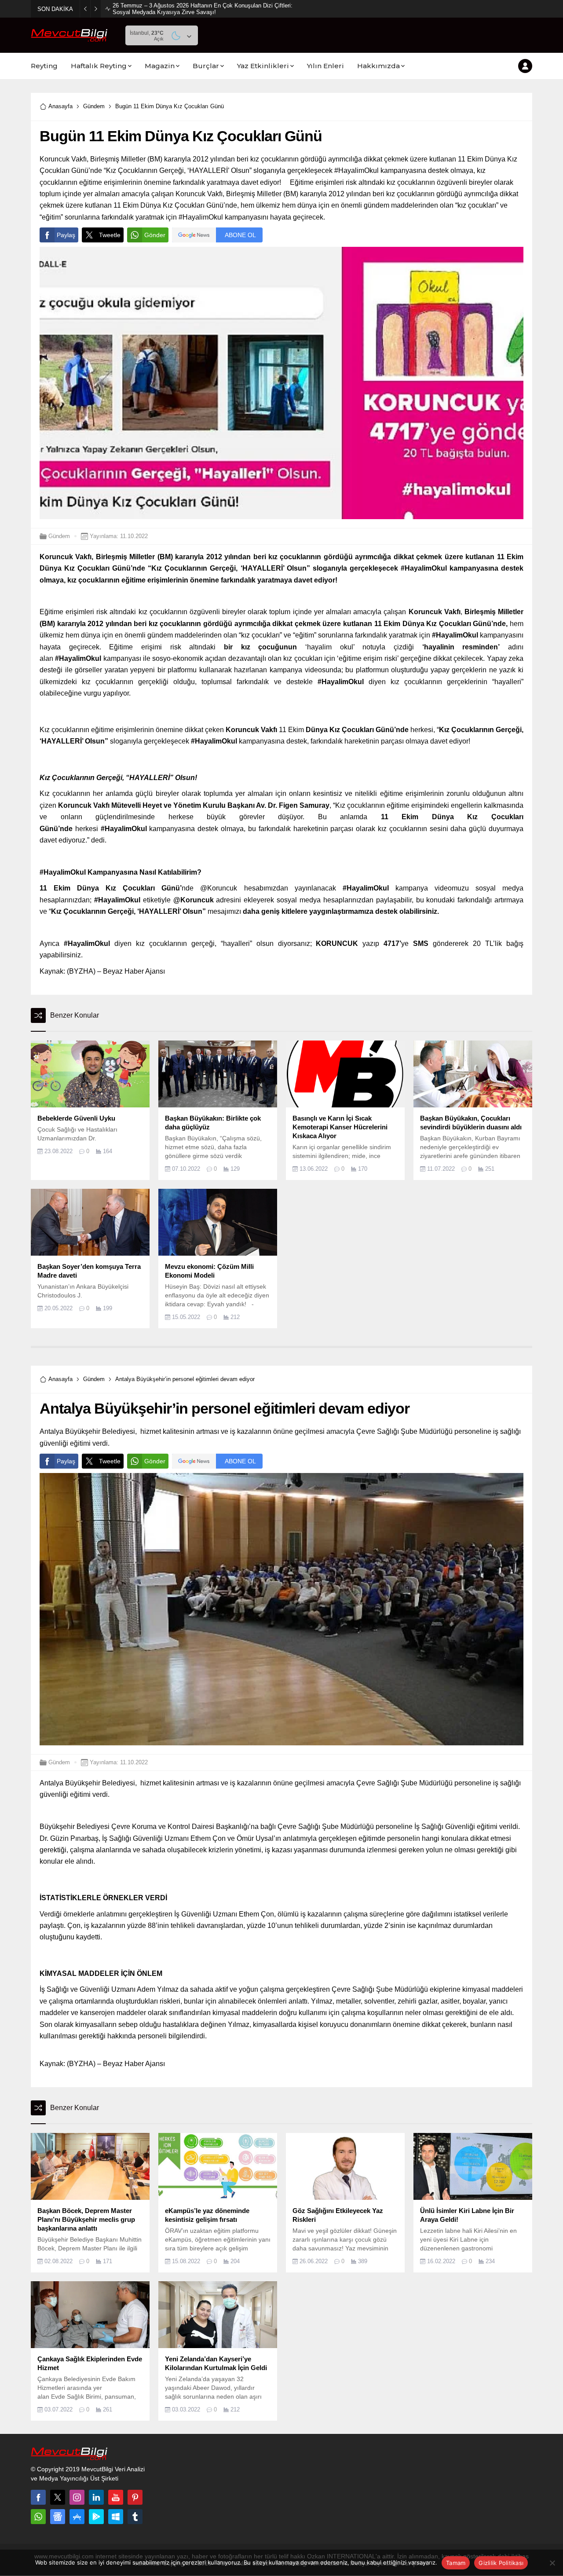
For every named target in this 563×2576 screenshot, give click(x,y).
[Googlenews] (58, 2517)
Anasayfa (60, 106)
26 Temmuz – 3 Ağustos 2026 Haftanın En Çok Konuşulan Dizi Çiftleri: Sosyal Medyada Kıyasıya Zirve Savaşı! (203, 9)
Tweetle (110, 235)
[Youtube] (116, 2497)
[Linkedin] (96, 2497)
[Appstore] (77, 2517)
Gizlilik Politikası (501, 2563)
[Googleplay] (96, 2517)
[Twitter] (58, 2497)
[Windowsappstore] (116, 2517)
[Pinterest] (135, 2497)
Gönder (155, 235)
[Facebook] (38, 2497)
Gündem (94, 106)
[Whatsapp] (38, 2517)
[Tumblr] (135, 2517)
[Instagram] (77, 2497)
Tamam (456, 2563)
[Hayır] (552, 2563)
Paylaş (66, 235)
